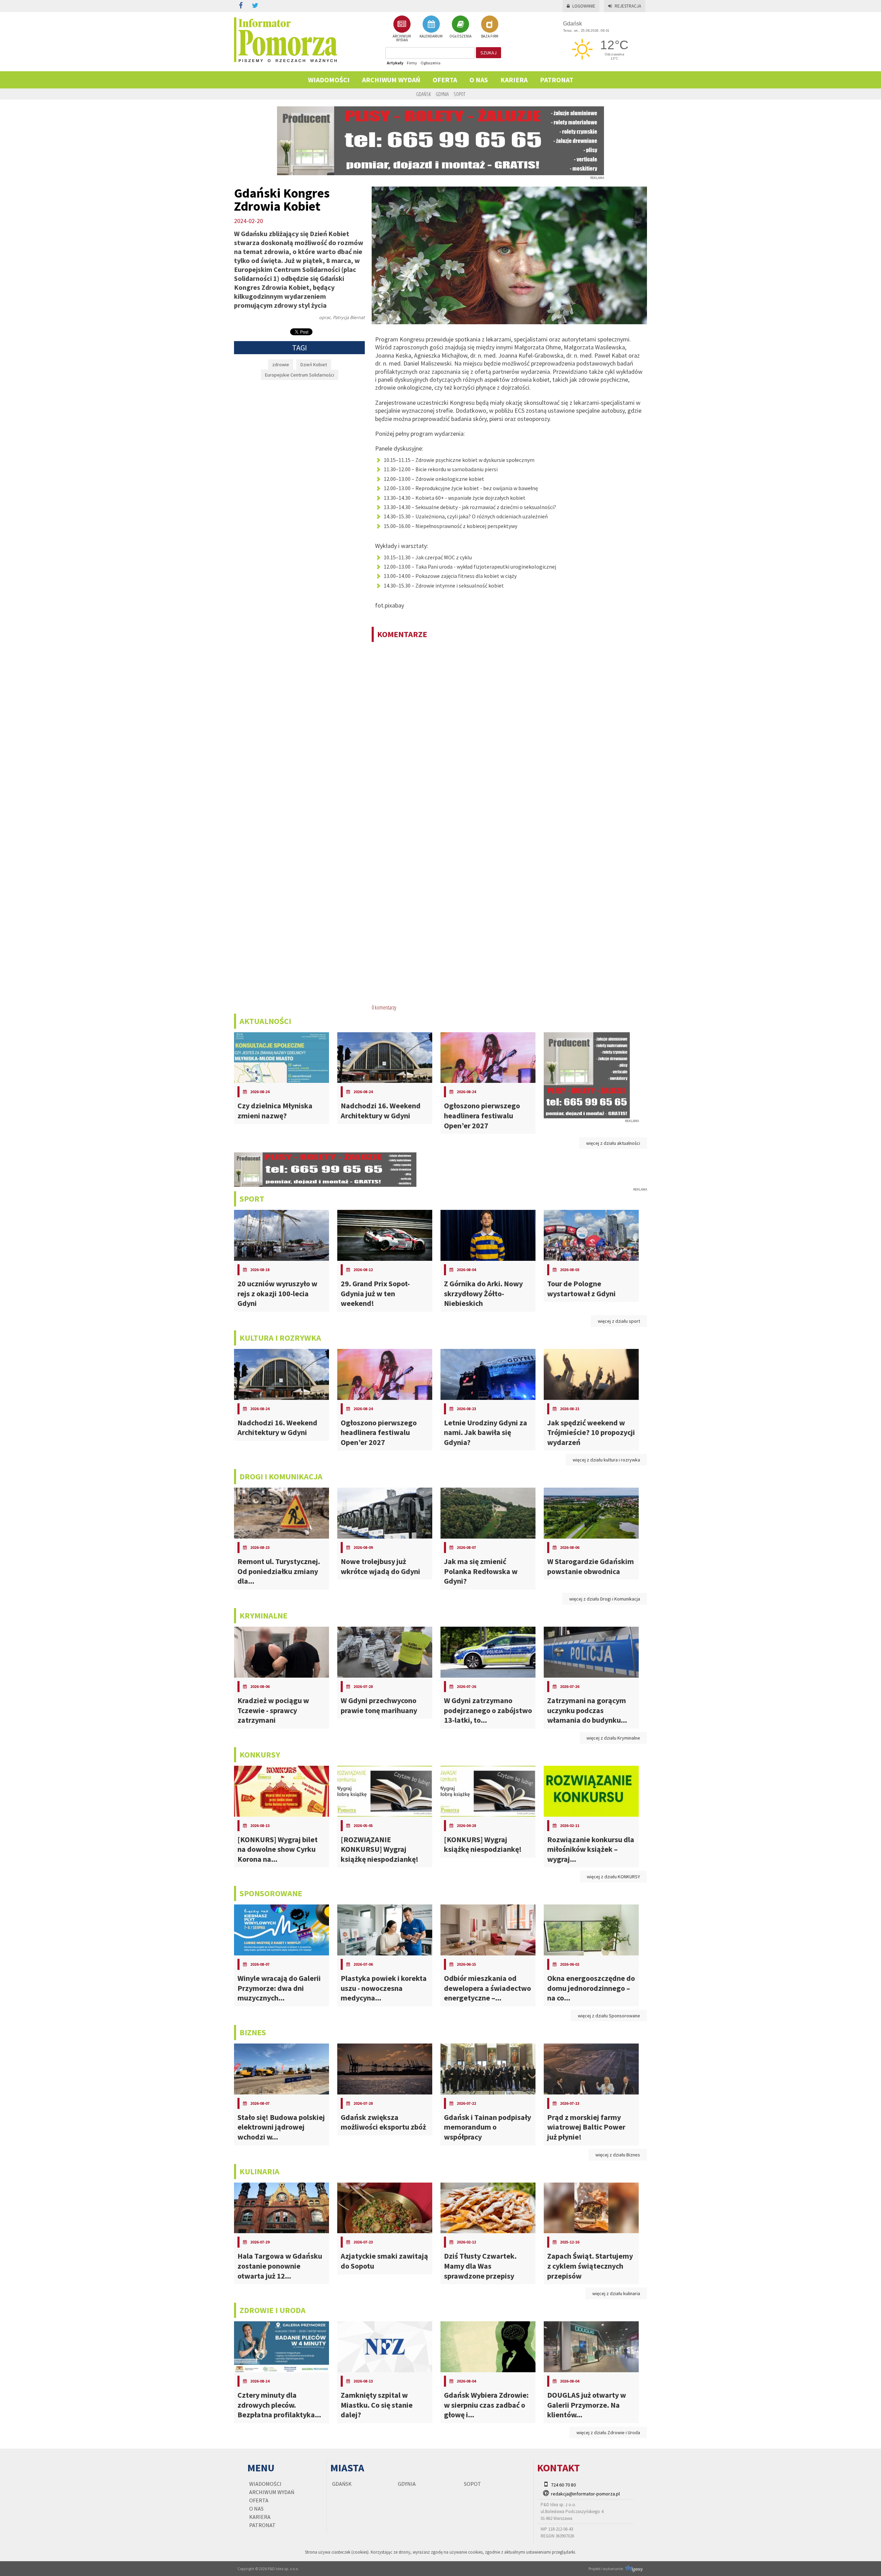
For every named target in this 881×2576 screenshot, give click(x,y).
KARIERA (514, 80)
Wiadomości (329, 80)
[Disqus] (509, 736)
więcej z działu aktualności (613, 1143)
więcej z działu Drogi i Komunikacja (605, 1599)
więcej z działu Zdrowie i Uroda (608, 2432)
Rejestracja (628, 6)
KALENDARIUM (431, 36)
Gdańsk (423, 94)
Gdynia (442, 94)
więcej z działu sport (619, 1321)
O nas (479, 80)
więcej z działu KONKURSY (613, 1877)
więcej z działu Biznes (618, 2155)
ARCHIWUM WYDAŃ (402, 38)
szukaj (489, 53)
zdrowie (281, 365)
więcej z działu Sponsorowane (609, 2016)
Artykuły (395, 63)
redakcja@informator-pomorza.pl (585, 2494)
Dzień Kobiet (314, 365)
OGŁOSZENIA (460, 36)
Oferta (445, 80)
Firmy (412, 63)
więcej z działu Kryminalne (613, 1738)
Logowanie (584, 6)
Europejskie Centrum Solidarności (300, 375)
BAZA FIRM (490, 36)
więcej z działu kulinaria (616, 2293)
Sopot (459, 94)
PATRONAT (557, 80)
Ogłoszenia (431, 63)
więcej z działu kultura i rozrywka (606, 1460)
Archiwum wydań (391, 80)
